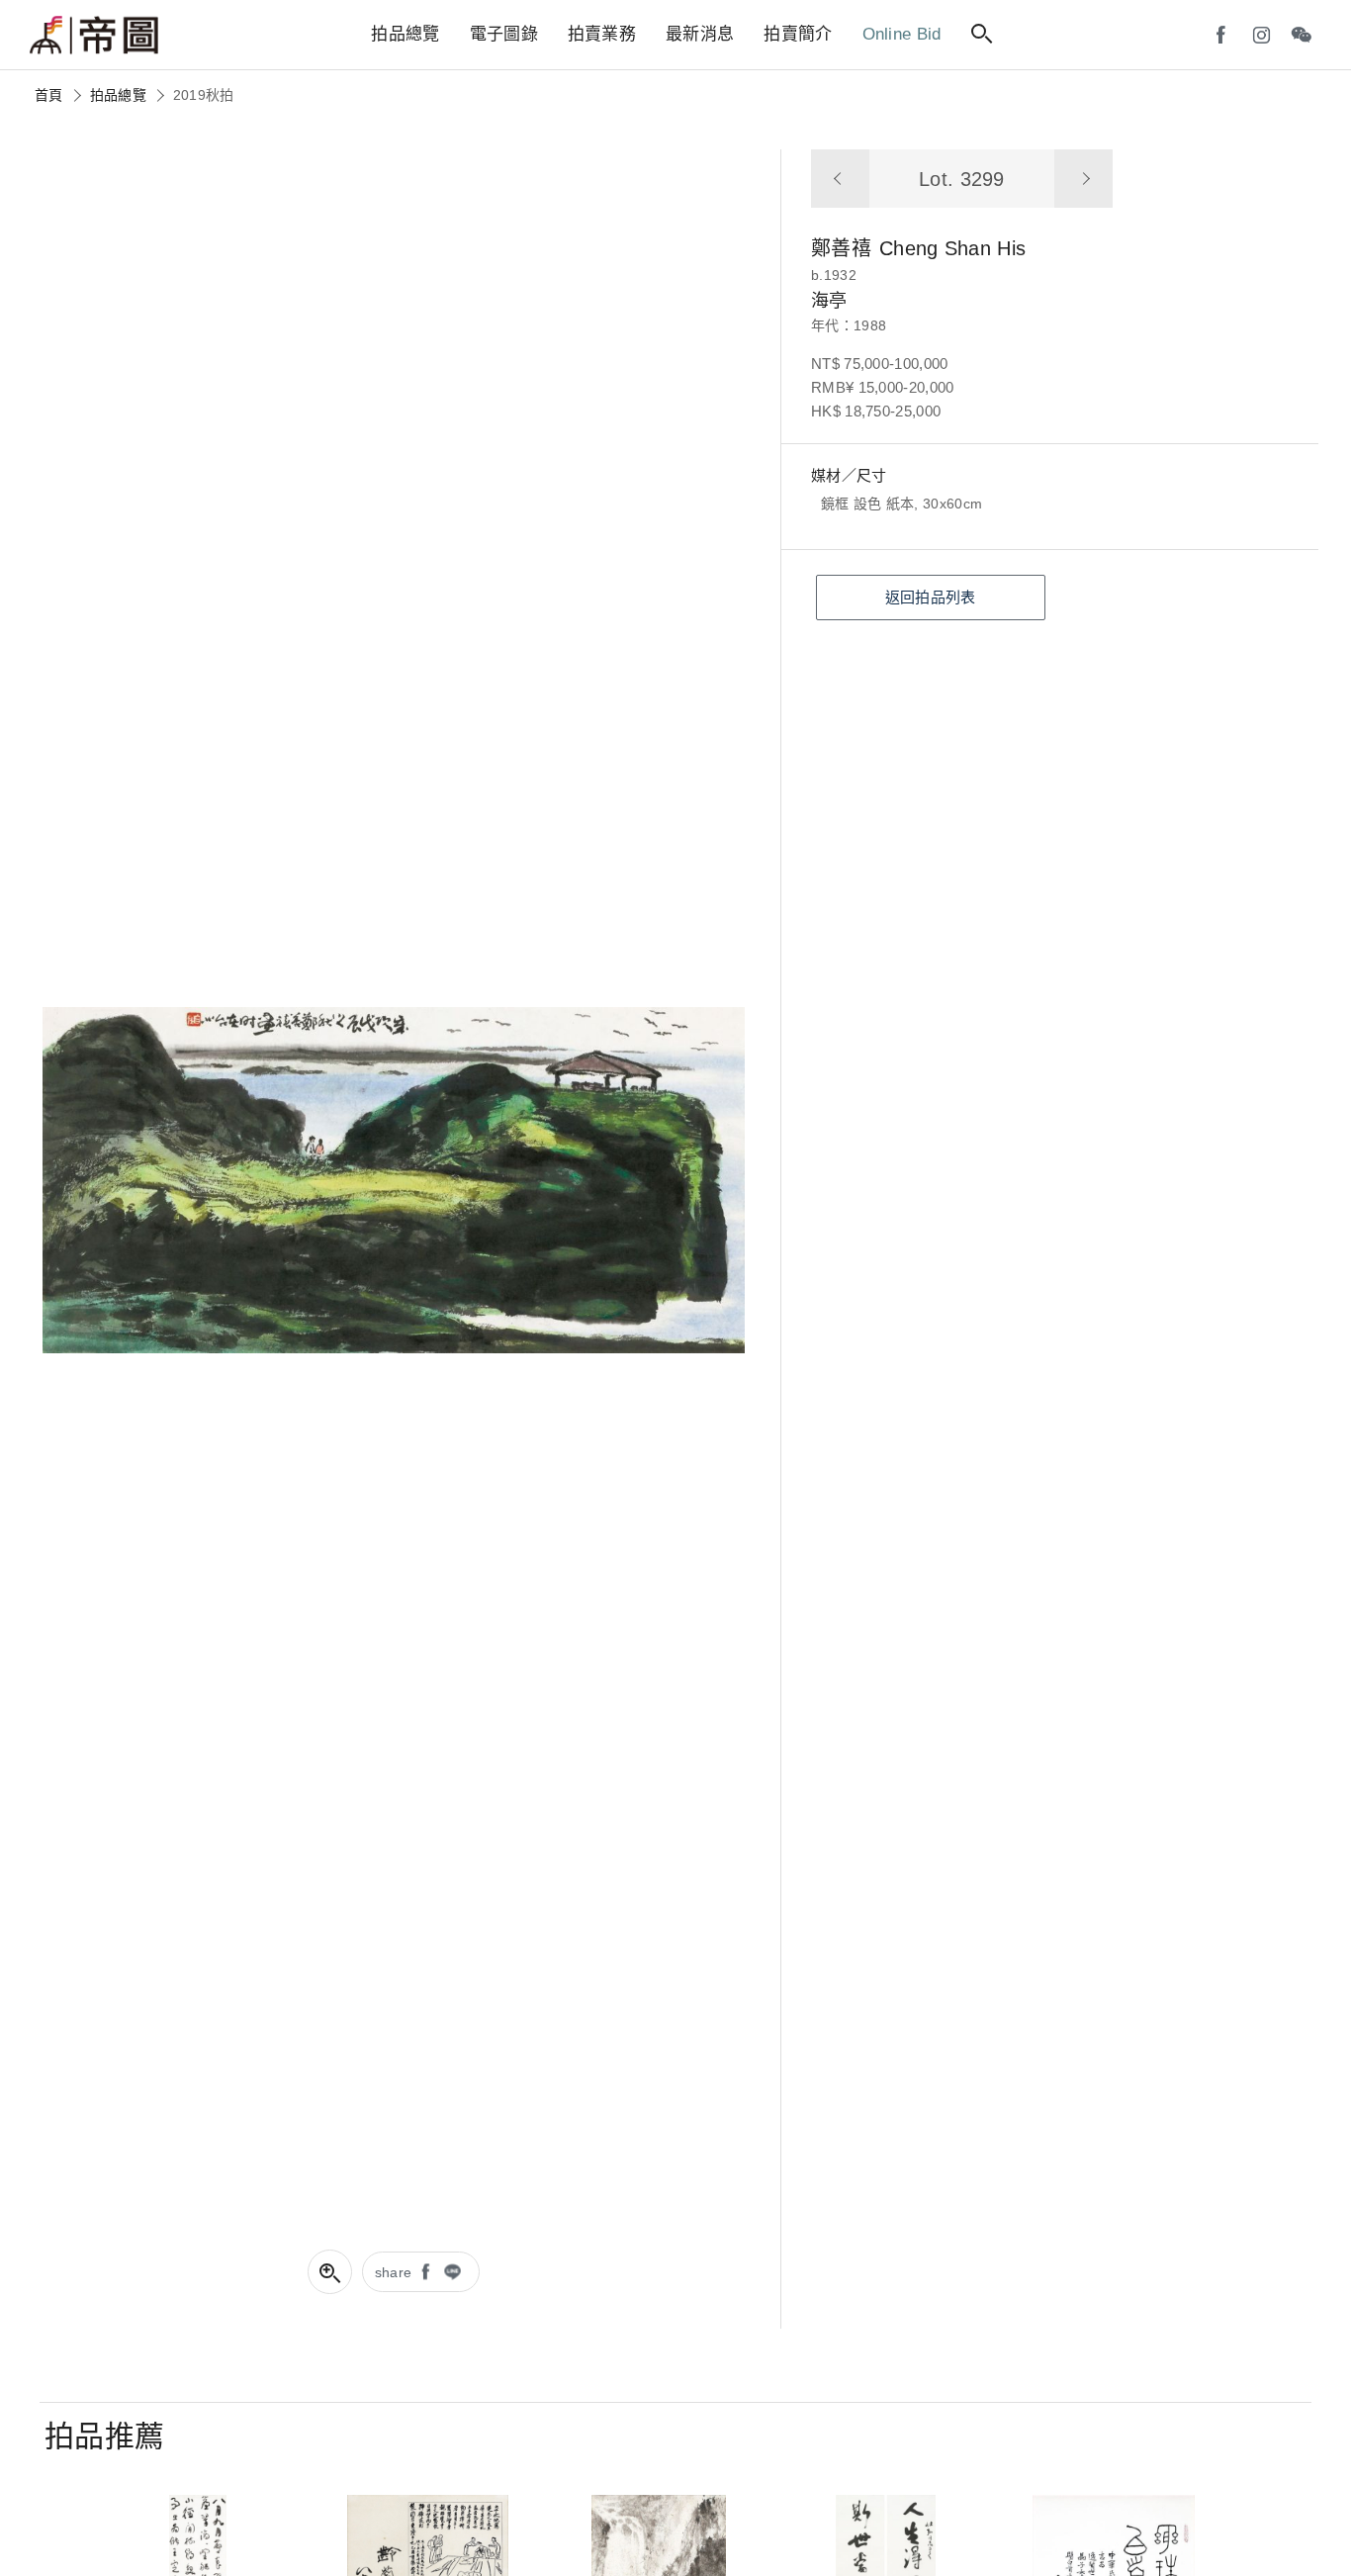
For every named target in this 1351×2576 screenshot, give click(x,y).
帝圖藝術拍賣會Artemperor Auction (94, 36)
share (394, 2272)
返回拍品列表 (931, 597)
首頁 (49, 95)
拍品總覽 (118, 95)
